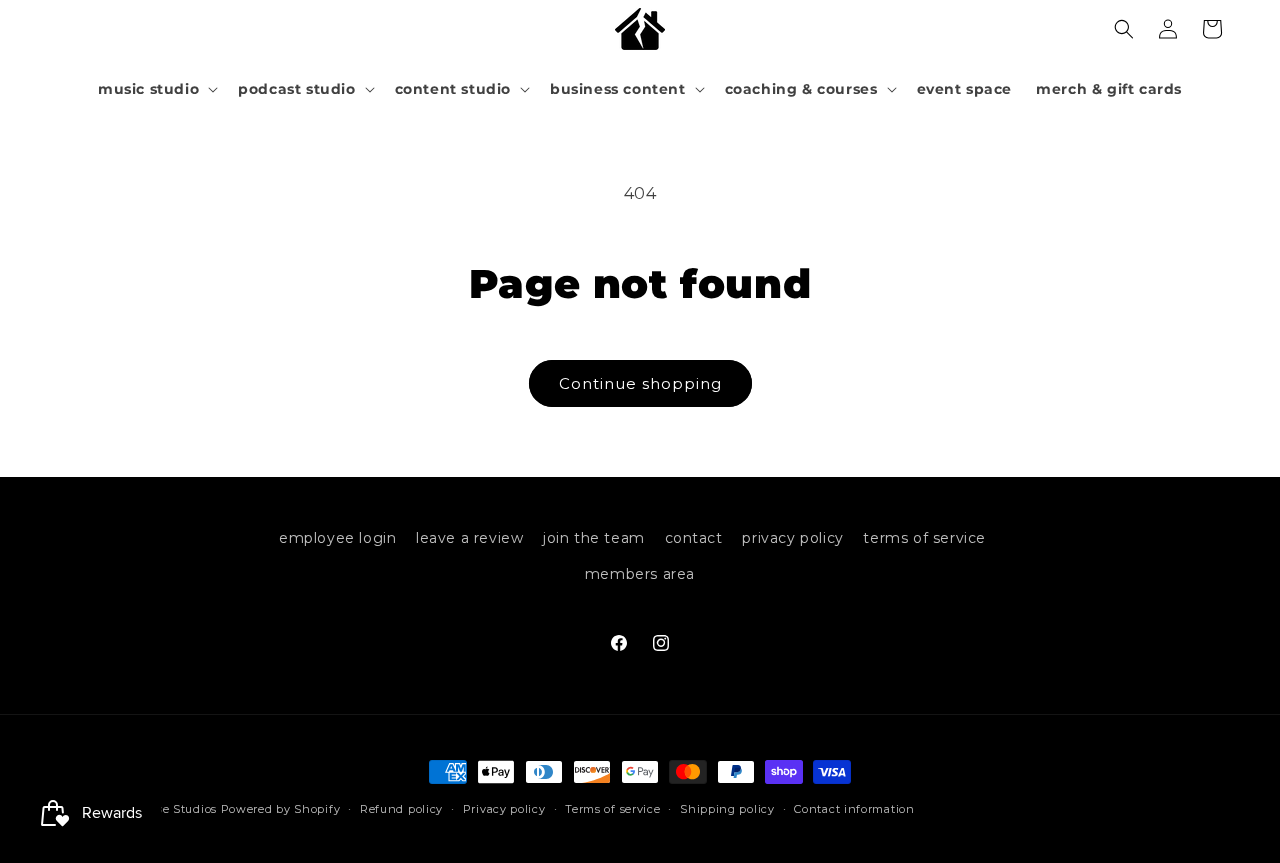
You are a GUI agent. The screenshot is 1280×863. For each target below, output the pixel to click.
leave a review (469, 538)
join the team (594, 538)
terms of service (924, 538)
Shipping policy (727, 809)
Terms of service (612, 809)
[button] (156, 89)
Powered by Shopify (281, 809)
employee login (337, 538)
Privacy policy (504, 809)
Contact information (854, 809)
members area (640, 574)
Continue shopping (640, 383)
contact (694, 538)
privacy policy (792, 538)
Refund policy (401, 809)
